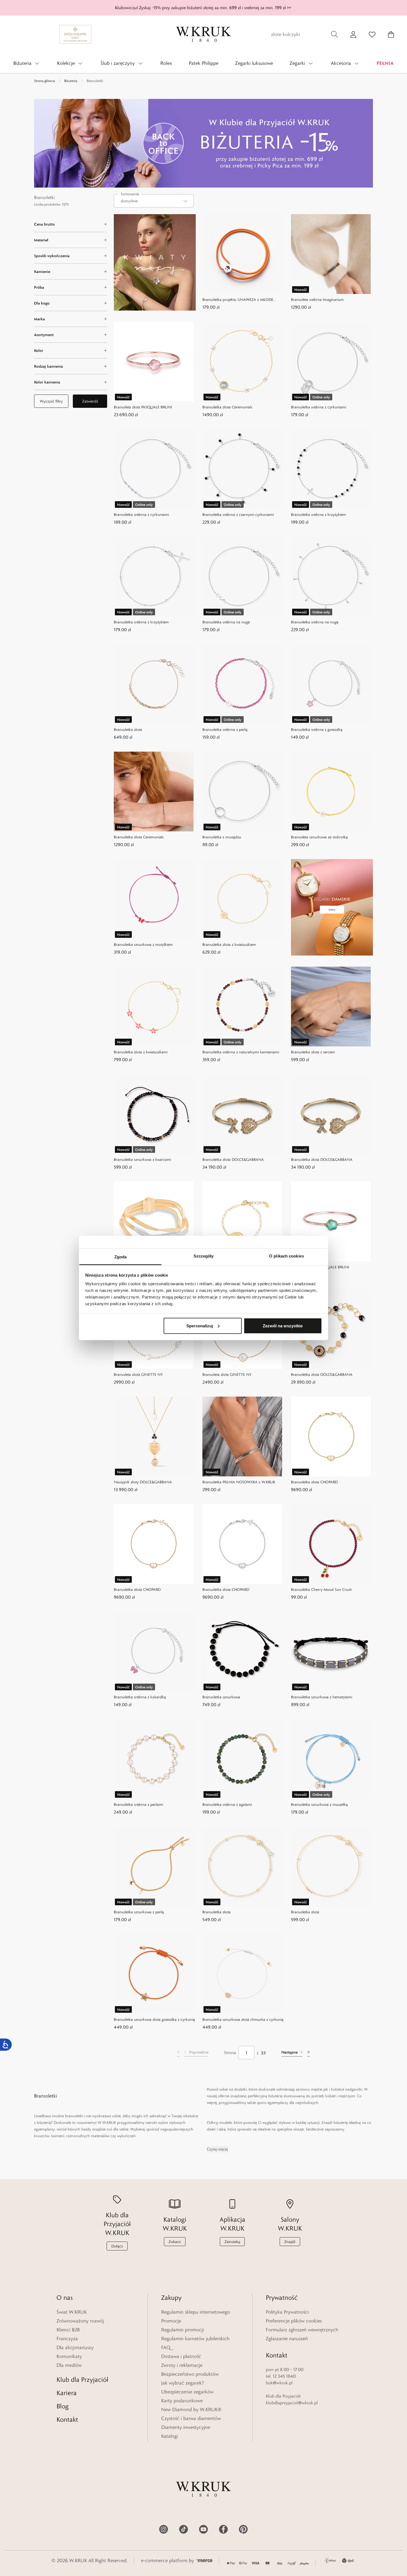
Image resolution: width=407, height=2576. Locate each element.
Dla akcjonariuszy (75, 2347)
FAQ (166, 2347)
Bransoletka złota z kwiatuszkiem (229, 944)
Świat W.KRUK (72, 2312)
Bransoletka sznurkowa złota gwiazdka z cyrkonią (154, 2019)
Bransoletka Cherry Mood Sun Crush (321, 1589)
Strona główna (44, 81)
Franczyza (67, 2339)
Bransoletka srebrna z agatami (227, 1804)
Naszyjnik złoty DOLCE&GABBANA (143, 1482)
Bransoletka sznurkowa (221, 1697)
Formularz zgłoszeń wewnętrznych (302, 2330)
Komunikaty (69, 2356)
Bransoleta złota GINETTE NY (138, 1374)
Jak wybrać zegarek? (183, 2383)
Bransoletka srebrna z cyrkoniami (319, 407)
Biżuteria (71, 81)
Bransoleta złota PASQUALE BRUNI (143, 407)
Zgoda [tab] (121, 1257)
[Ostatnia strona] (308, 2053)
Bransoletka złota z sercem (313, 1052)
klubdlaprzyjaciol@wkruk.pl (292, 2403)
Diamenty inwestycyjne (186, 2427)
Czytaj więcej (217, 2149)
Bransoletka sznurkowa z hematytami (322, 1697)
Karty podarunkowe (182, 2401)
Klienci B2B (68, 2330)
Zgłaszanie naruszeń (287, 2339)
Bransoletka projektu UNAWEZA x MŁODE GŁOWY (238, 300)
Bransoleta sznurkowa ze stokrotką (319, 837)
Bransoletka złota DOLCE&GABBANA (233, 1159)
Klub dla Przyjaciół (82, 2379)
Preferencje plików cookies (294, 2321)
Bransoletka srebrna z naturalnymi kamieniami (241, 1052)
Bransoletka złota (128, 729)
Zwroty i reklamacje (182, 2365)
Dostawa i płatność (181, 2356)
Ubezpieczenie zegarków (187, 2392)
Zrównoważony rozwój (80, 2321)
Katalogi (170, 2436)
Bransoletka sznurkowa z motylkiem (143, 944)
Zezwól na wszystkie (283, 1326)
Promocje (171, 2321)
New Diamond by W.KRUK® (191, 2409)
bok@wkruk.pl (279, 2383)
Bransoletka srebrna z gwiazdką (317, 729)
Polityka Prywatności (287, 2312)
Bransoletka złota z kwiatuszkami (141, 1052)
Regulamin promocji (182, 2330)
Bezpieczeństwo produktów (190, 2374)
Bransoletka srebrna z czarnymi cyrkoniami (238, 514)
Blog (63, 2406)
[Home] (203, 34)
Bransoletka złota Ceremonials (227, 407)
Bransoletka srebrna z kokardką (140, 1697)
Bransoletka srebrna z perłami (138, 1804)
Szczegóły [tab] (204, 1256)
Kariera (67, 2393)
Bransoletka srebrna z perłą (225, 729)
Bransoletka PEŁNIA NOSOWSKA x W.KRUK (239, 1482)
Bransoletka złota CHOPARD (314, 1482)
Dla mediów (69, 2365)
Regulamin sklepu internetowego (196, 2312)
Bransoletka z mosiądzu (222, 837)
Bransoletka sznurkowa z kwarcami (142, 1159)
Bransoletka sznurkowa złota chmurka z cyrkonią (243, 2019)
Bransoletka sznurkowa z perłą (139, 1912)
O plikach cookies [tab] (287, 1256)
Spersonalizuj (200, 1326)
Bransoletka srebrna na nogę (226, 622)
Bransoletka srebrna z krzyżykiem (319, 514)
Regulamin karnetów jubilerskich (195, 2339)
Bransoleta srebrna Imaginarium (317, 299)
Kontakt (67, 2419)
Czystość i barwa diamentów (191, 2418)
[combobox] (154, 201)
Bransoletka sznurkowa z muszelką (319, 1804)
